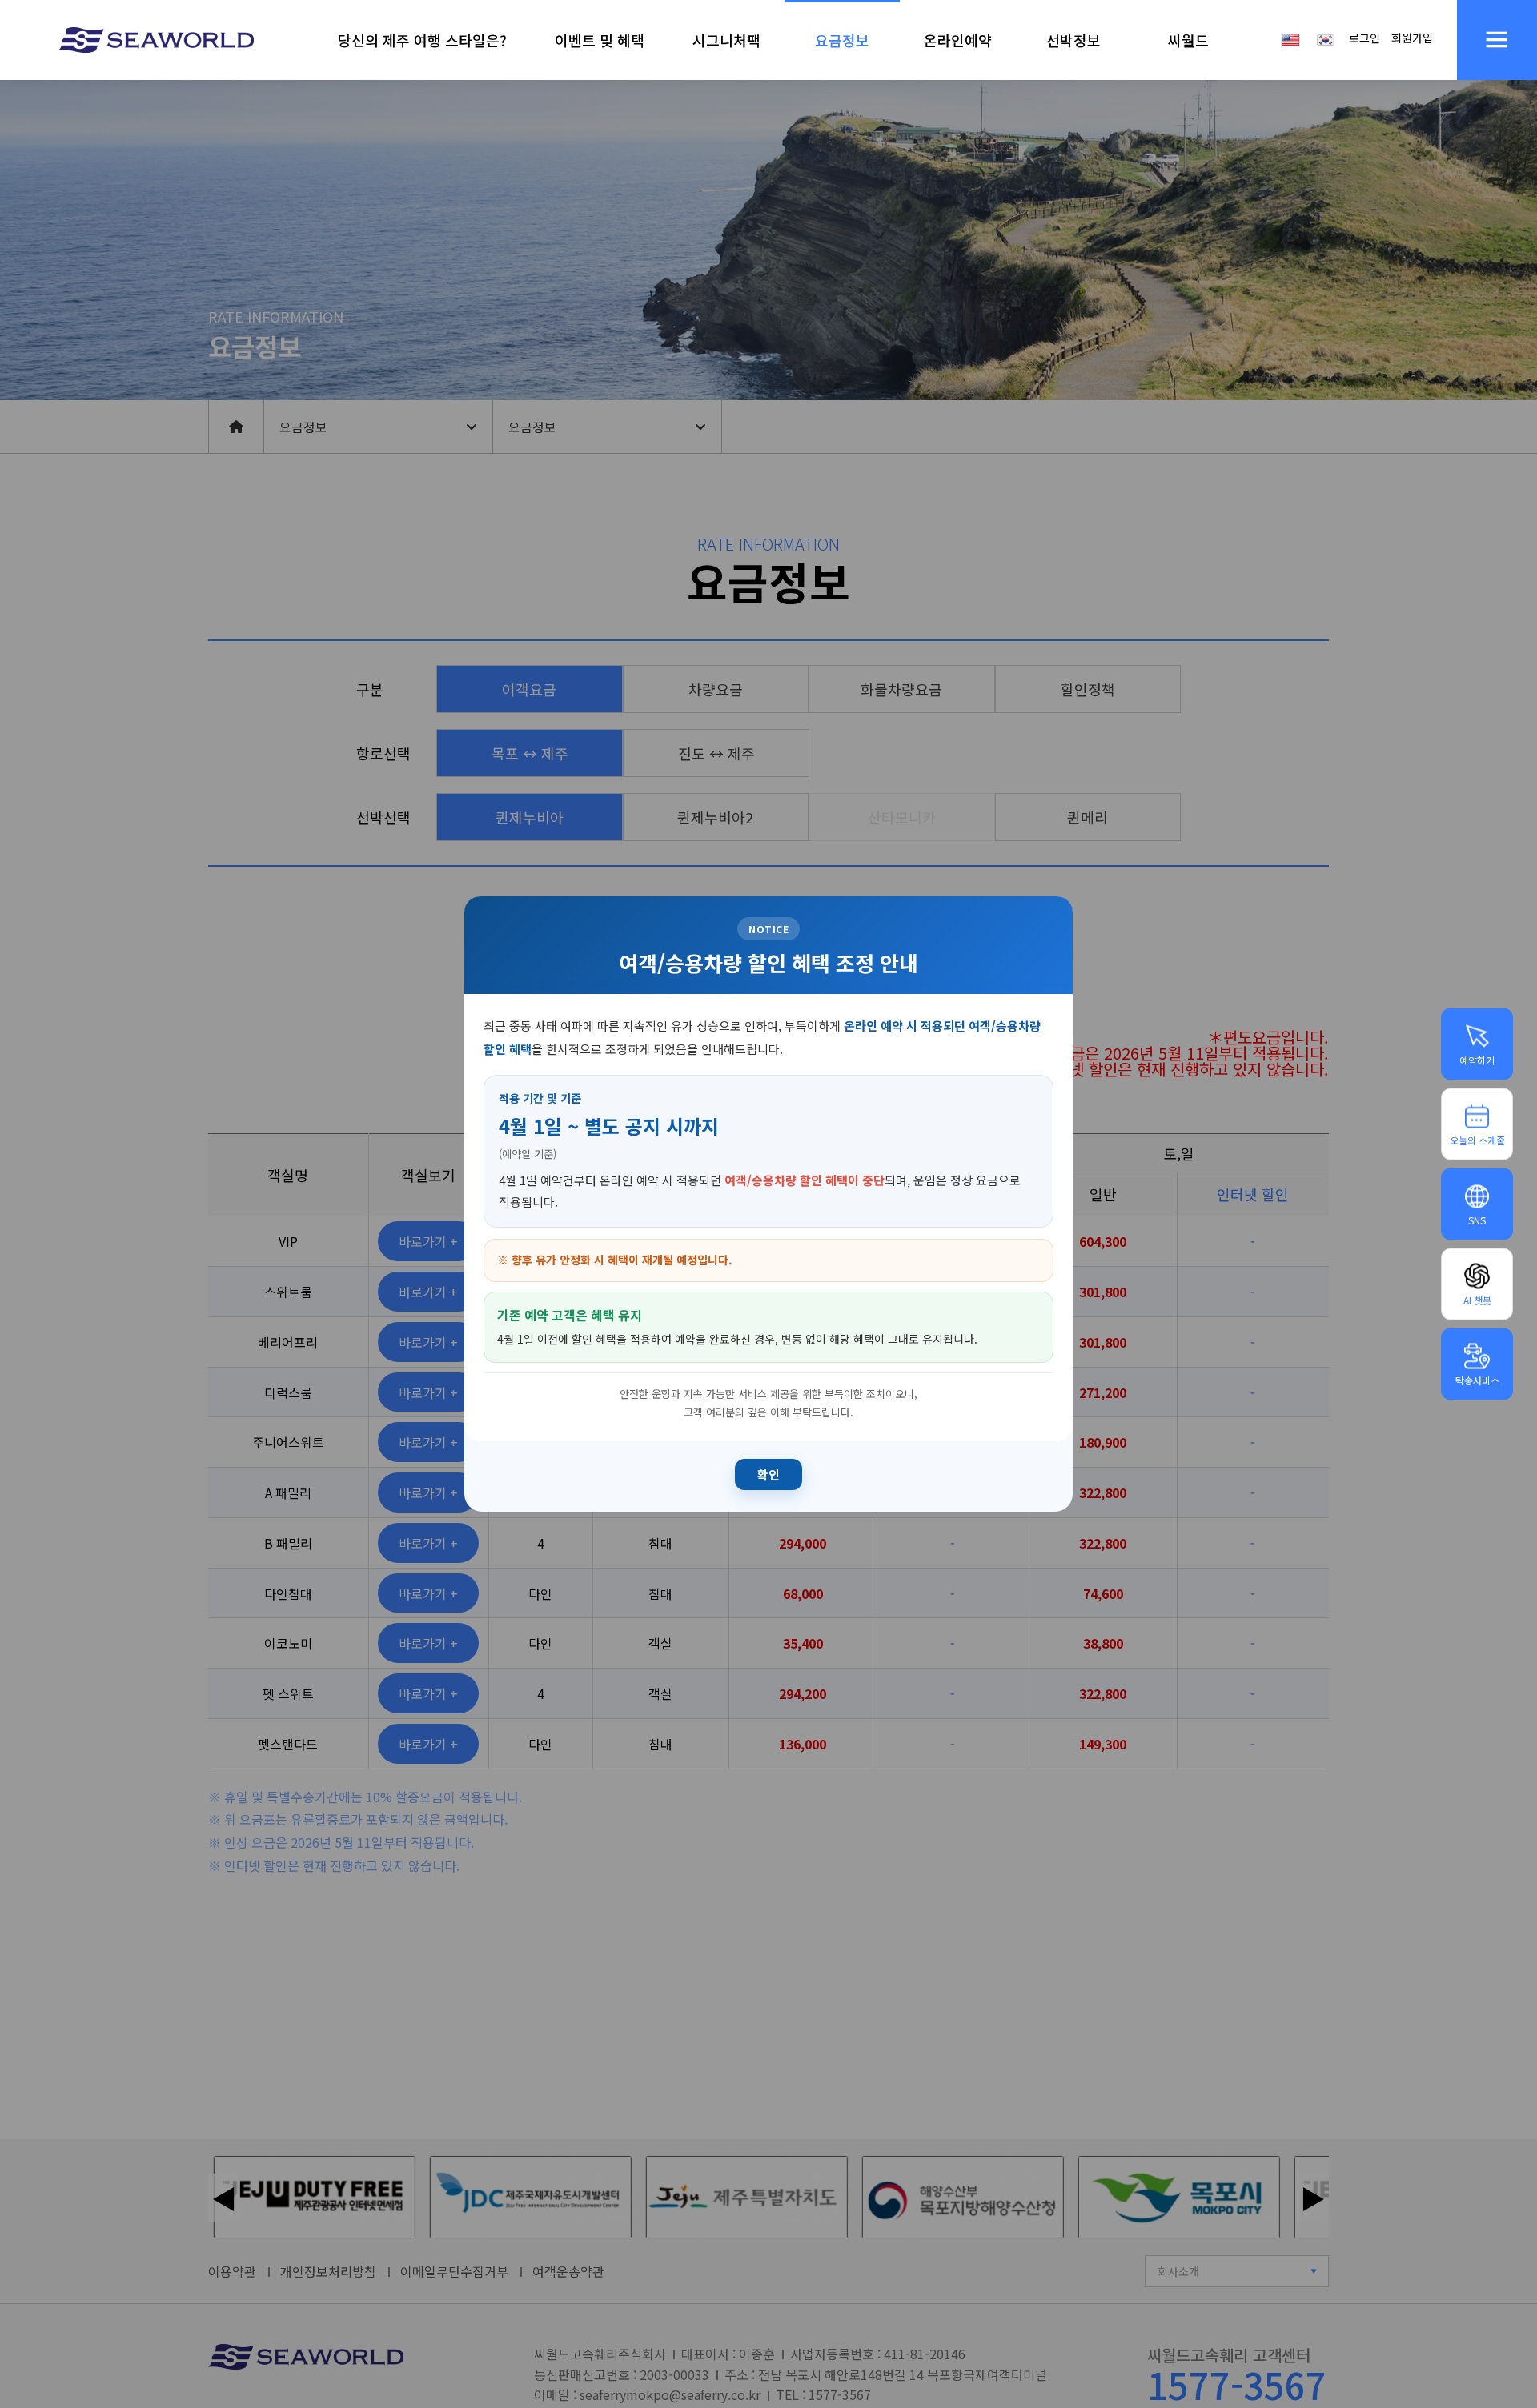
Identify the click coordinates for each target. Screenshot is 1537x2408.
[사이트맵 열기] (1497, 40)
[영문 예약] (1290, 38)
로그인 (1364, 38)
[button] (422, 40)
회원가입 (1412, 38)
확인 (768, 1474)
